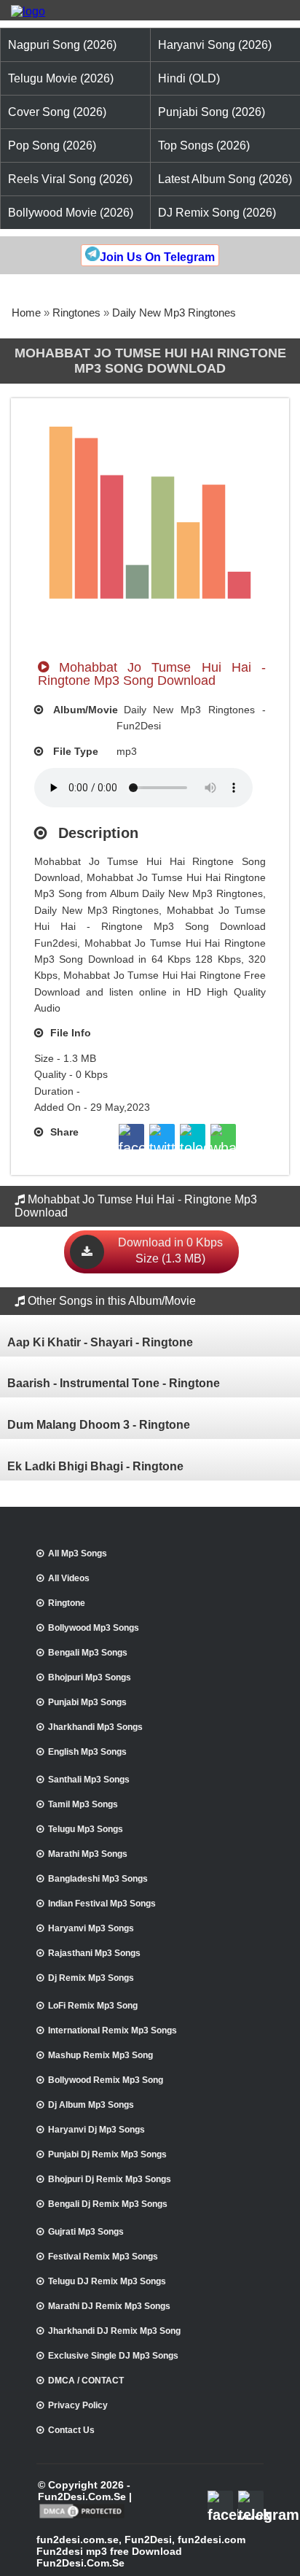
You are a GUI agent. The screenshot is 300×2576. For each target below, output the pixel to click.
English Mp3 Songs (87, 1752)
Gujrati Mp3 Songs (86, 2232)
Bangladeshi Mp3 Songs (98, 1879)
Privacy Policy (78, 2405)
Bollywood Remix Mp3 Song (106, 2080)
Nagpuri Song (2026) (62, 45)
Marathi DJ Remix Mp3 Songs (109, 2306)
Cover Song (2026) (57, 112)
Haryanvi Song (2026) (215, 45)
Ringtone (67, 1603)
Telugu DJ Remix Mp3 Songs (107, 2281)
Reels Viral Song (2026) (70, 179)
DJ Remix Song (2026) (217, 213)
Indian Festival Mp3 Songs (102, 1904)
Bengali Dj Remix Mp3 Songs (108, 2204)
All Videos (69, 1578)
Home (26, 313)
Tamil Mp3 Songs (83, 1804)
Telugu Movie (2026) (61, 78)
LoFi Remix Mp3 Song (93, 2006)
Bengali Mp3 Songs (88, 1653)
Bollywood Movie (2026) (71, 213)
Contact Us (71, 2430)
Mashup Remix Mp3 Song (100, 2055)
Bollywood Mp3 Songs (94, 1628)
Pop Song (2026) (52, 146)
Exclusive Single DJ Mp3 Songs (113, 2356)
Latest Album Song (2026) (225, 179)
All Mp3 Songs (78, 1553)
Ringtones (76, 313)
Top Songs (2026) (204, 146)
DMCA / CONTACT (86, 2381)
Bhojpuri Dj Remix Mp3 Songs (110, 2179)
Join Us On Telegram (157, 257)
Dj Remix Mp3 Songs (91, 1978)
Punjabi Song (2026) (212, 112)
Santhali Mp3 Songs (89, 1780)
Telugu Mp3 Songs (86, 1829)
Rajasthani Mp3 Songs (94, 1953)
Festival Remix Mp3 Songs (103, 2257)
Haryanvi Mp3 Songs (91, 1928)
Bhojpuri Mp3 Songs (90, 1677)
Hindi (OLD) (189, 78)
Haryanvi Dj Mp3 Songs (96, 2130)
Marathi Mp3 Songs (88, 1854)
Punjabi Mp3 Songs (87, 1702)
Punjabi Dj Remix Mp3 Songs (107, 2154)
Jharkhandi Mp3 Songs (95, 1727)
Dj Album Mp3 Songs (91, 2105)
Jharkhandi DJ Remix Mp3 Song (114, 2331)
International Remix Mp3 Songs (112, 2030)
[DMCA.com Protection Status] (82, 2517)
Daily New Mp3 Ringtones (174, 313)
